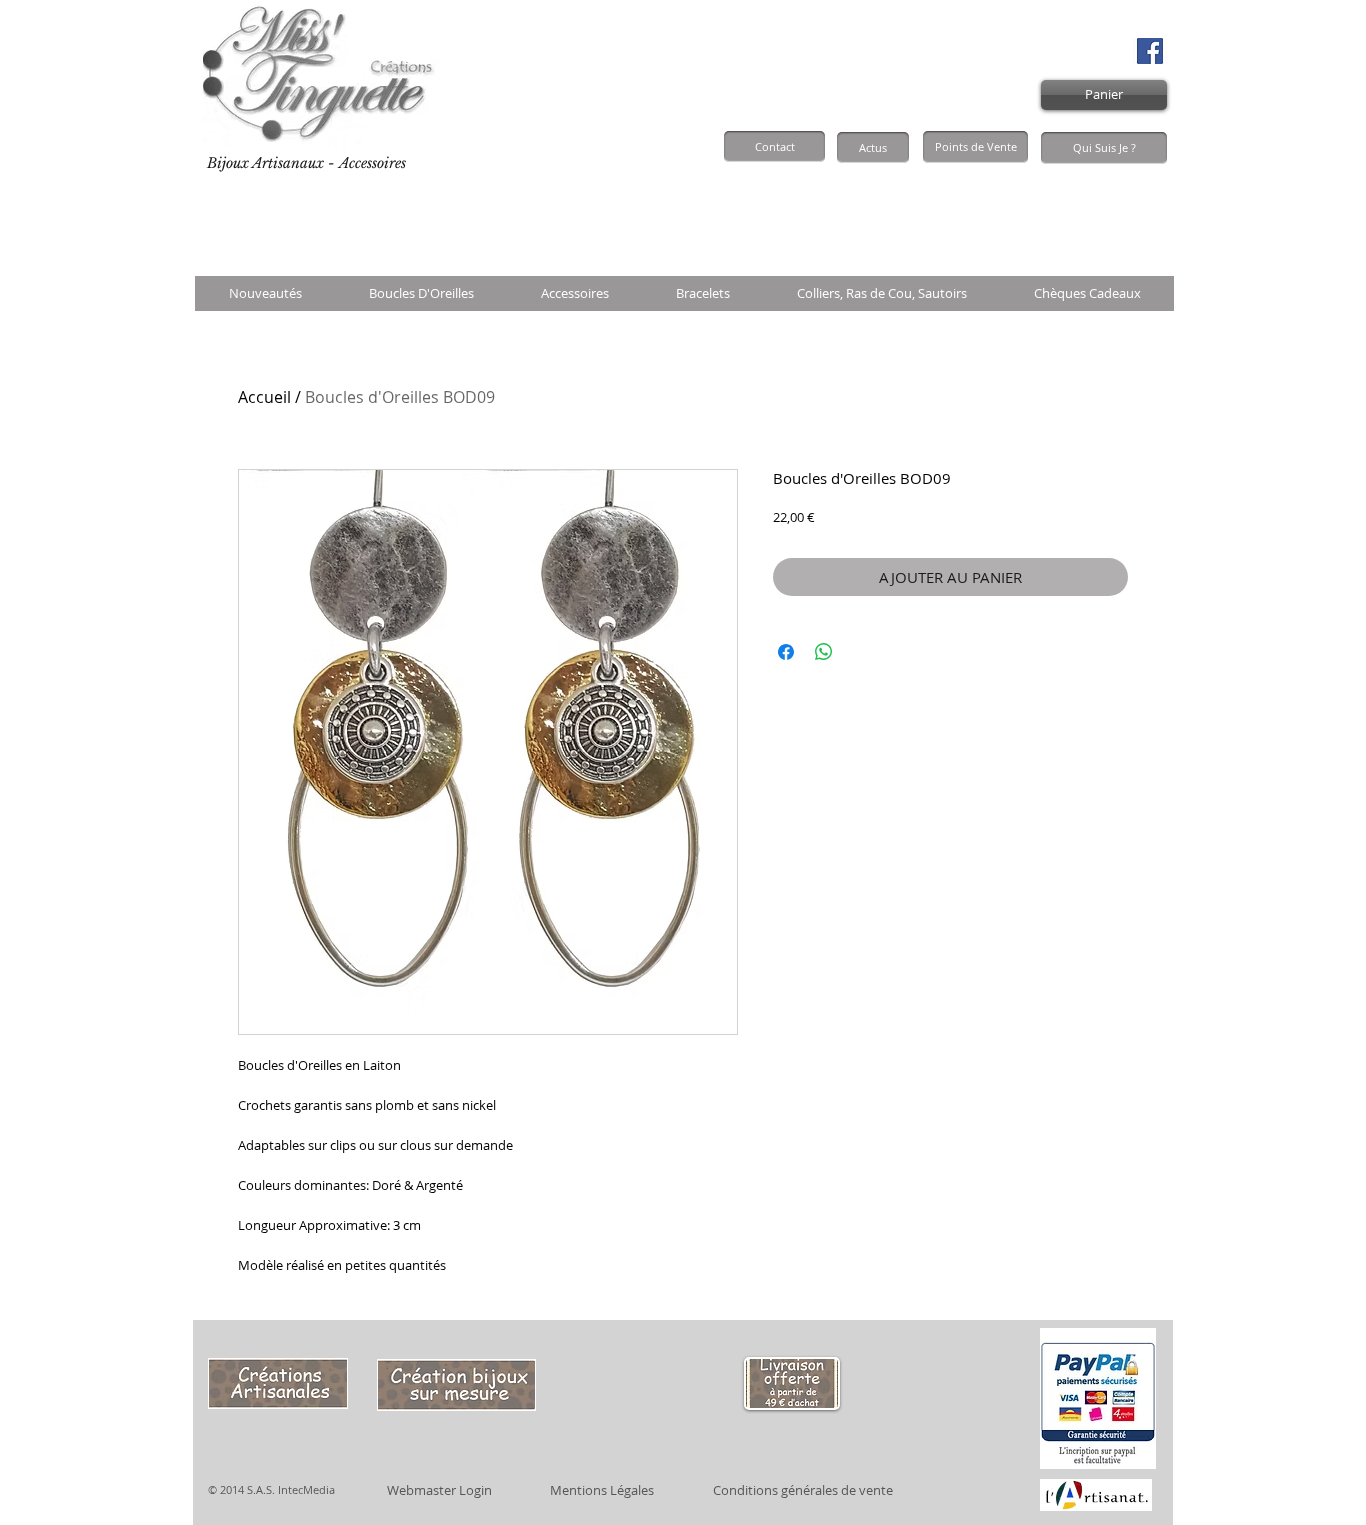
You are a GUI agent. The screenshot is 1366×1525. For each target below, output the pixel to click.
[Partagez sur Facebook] (786, 652)
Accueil (264, 397)
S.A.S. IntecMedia (291, 1489)
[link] (1123, 210)
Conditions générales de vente (803, 1490)
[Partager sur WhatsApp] (824, 652)
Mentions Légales (602, 1490)
